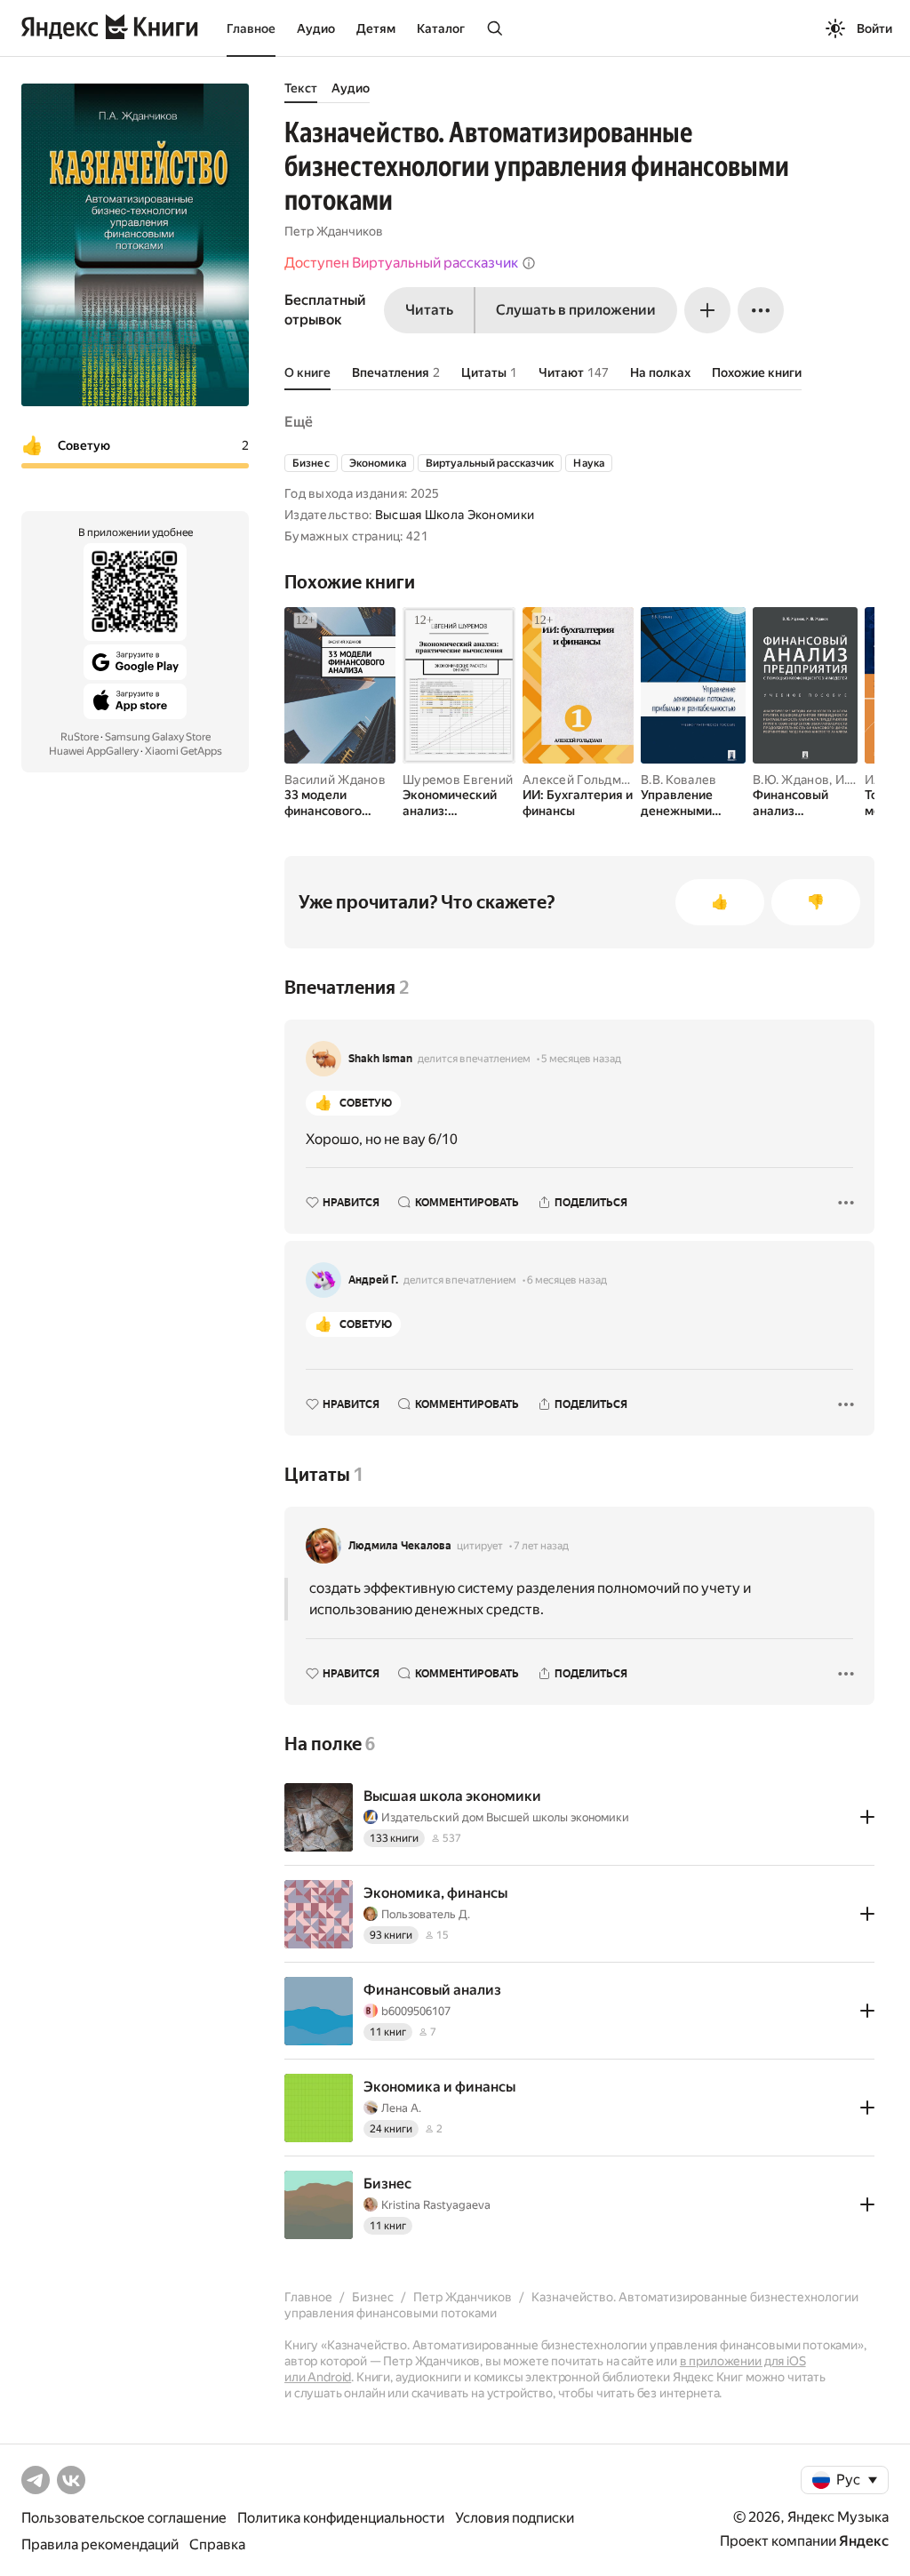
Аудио (316, 28)
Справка (217, 2544)
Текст (301, 88)
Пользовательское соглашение (124, 2518)
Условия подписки (515, 2518)
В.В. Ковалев (679, 780)
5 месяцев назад (581, 1059)
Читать (429, 310)
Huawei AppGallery (94, 751)
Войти (874, 28)
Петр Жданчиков (334, 231)
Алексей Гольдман (579, 780)
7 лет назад (541, 1546)
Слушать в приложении (576, 310)
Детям (376, 28)
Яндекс (864, 2541)
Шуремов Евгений (458, 780)
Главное (251, 28)
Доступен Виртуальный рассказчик (401, 263)
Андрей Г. (373, 1280)
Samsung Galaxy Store (158, 737)
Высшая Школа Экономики (455, 515)
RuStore (80, 737)
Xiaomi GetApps (184, 751)
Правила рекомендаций (100, 2544)
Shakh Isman (380, 1059)
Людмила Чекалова (400, 1546)
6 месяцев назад (567, 1280)
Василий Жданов (335, 780)
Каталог (441, 28)
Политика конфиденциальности (341, 2518)
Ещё (299, 422)
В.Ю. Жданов (791, 780)
